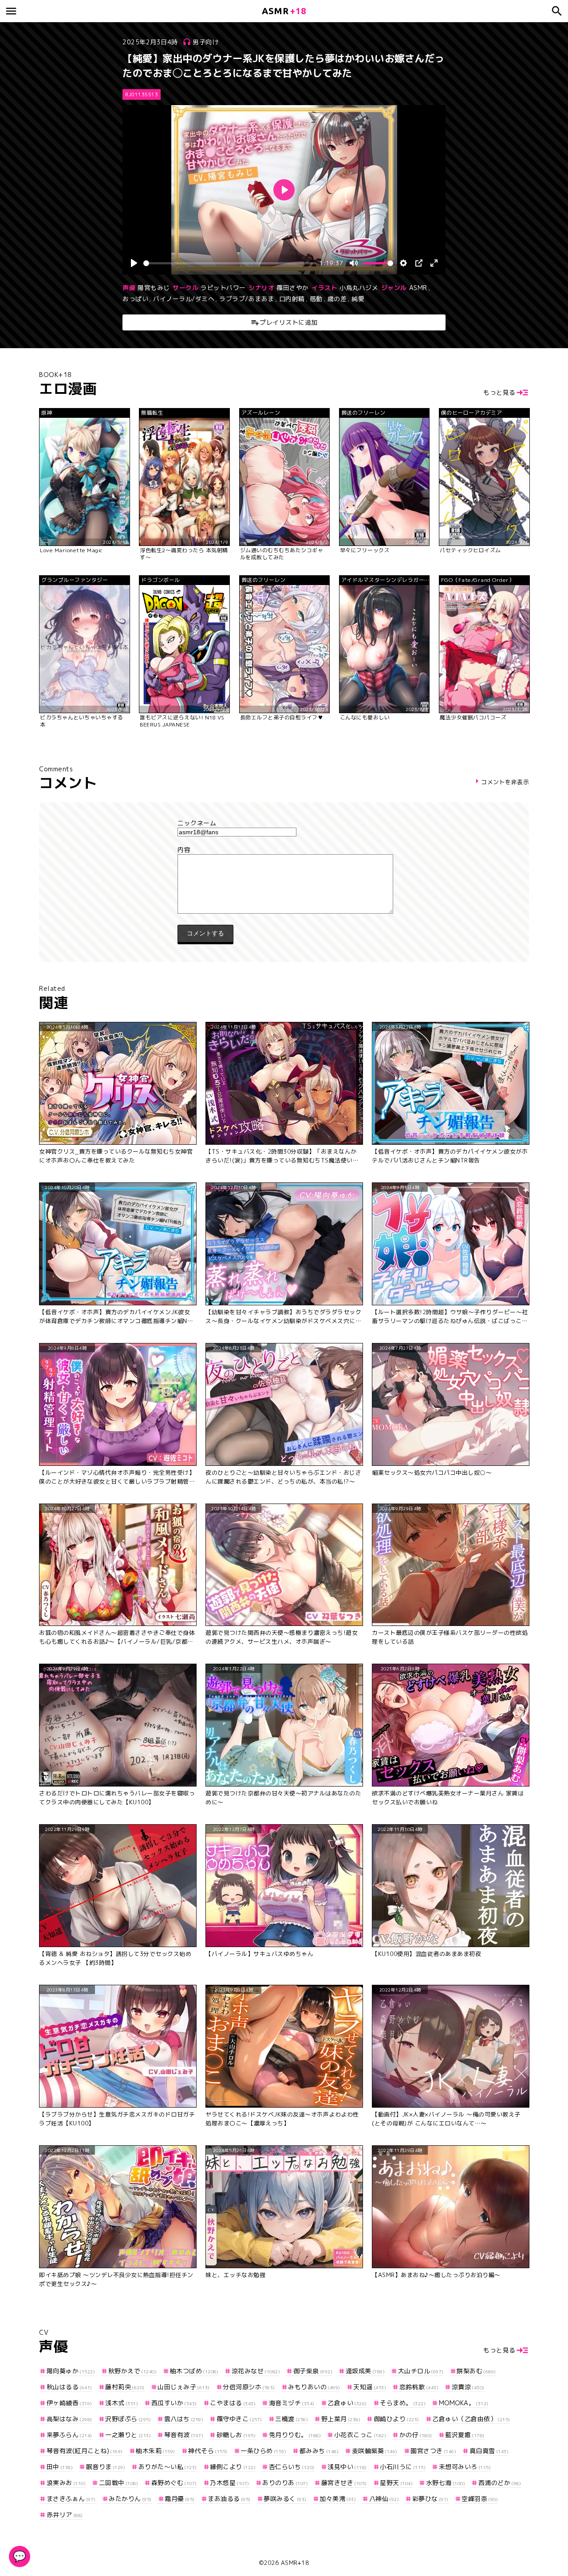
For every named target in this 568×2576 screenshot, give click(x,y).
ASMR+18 (295, 2563)
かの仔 (416, 2435)
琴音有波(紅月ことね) (85, 2451)
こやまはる (233, 2403)
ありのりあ (285, 2483)
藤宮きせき (344, 2483)
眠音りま (106, 2467)
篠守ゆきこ (239, 2419)
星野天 (396, 2483)
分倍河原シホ (249, 2387)
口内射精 (292, 299)
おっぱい (135, 299)
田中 (60, 2467)
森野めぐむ (174, 2483)
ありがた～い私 (168, 2467)
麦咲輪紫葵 (375, 2451)
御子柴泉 (313, 2371)
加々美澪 (338, 2499)
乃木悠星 (230, 2483)
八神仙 (384, 2499)
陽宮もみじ (154, 288)
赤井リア (65, 2515)
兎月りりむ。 (295, 2435)
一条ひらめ (263, 2451)
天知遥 (370, 2387)
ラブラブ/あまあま (247, 299)
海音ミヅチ (292, 2403)
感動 (316, 299)
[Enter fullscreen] (434, 263)
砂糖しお (236, 2435)
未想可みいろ (465, 2467)
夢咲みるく (285, 2499)
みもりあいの (314, 2387)
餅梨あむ (476, 2371)
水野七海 (446, 2483)
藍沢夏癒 (465, 2435)
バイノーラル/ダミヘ (184, 299)
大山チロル (421, 2371)
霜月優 (180, 2499)
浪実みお (66, 2483)
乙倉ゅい (347, 2403)
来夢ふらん (69, 2435)
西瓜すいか (174, 2403)
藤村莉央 (125, 2387)
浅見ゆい (347, 2467)
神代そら (208, 2451)
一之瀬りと (128, 2435)
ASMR (418, 288)
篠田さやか (293, 288)
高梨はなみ (69, 2419)
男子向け (205, 42)
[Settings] (403, 263)
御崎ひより (396, 2419)
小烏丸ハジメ (359, 288)
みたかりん (130, 2499)
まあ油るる (229, 2499)
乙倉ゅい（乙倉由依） (471, 2419)
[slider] (230, 263)
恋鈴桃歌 (419, 2387)
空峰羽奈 (480, 2499)
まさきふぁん (71, 2499)
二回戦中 (118, 2483)
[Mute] (354, 263)
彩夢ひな (430, 2499)
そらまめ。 (403, 2403)
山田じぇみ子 (184, 2387)
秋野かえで (132, 2371)
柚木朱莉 (156, 2451)
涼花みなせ (256, 2371)
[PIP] (419, 263)
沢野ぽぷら (128, 2419)
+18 (284, 11)
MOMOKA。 (464, 2403)
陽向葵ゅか (71, 2371)
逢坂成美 (365, 2371)
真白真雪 (489, 2451)
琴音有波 (184, 2435)
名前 (284, 823)
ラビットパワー (223, 288)
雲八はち (184, 2419)
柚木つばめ (194, 2371)
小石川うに (403, 2467)
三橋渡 (292, 2419)
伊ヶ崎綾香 (69, 2403)
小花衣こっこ (360, 2435)
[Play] (134, 263)
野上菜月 (341, 2419)
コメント (284, 850)
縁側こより (233, 2467)
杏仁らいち (292, 2467)
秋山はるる (69, 2387)
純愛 (358, 299)
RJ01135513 (142, 94)
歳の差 (337, 299)
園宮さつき (433, 2451)
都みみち (319, 2451)
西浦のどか (500, 2483)
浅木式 (122, 2403)
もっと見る (499, 392)
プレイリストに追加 (289, 322)
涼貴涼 (468, 2387)
